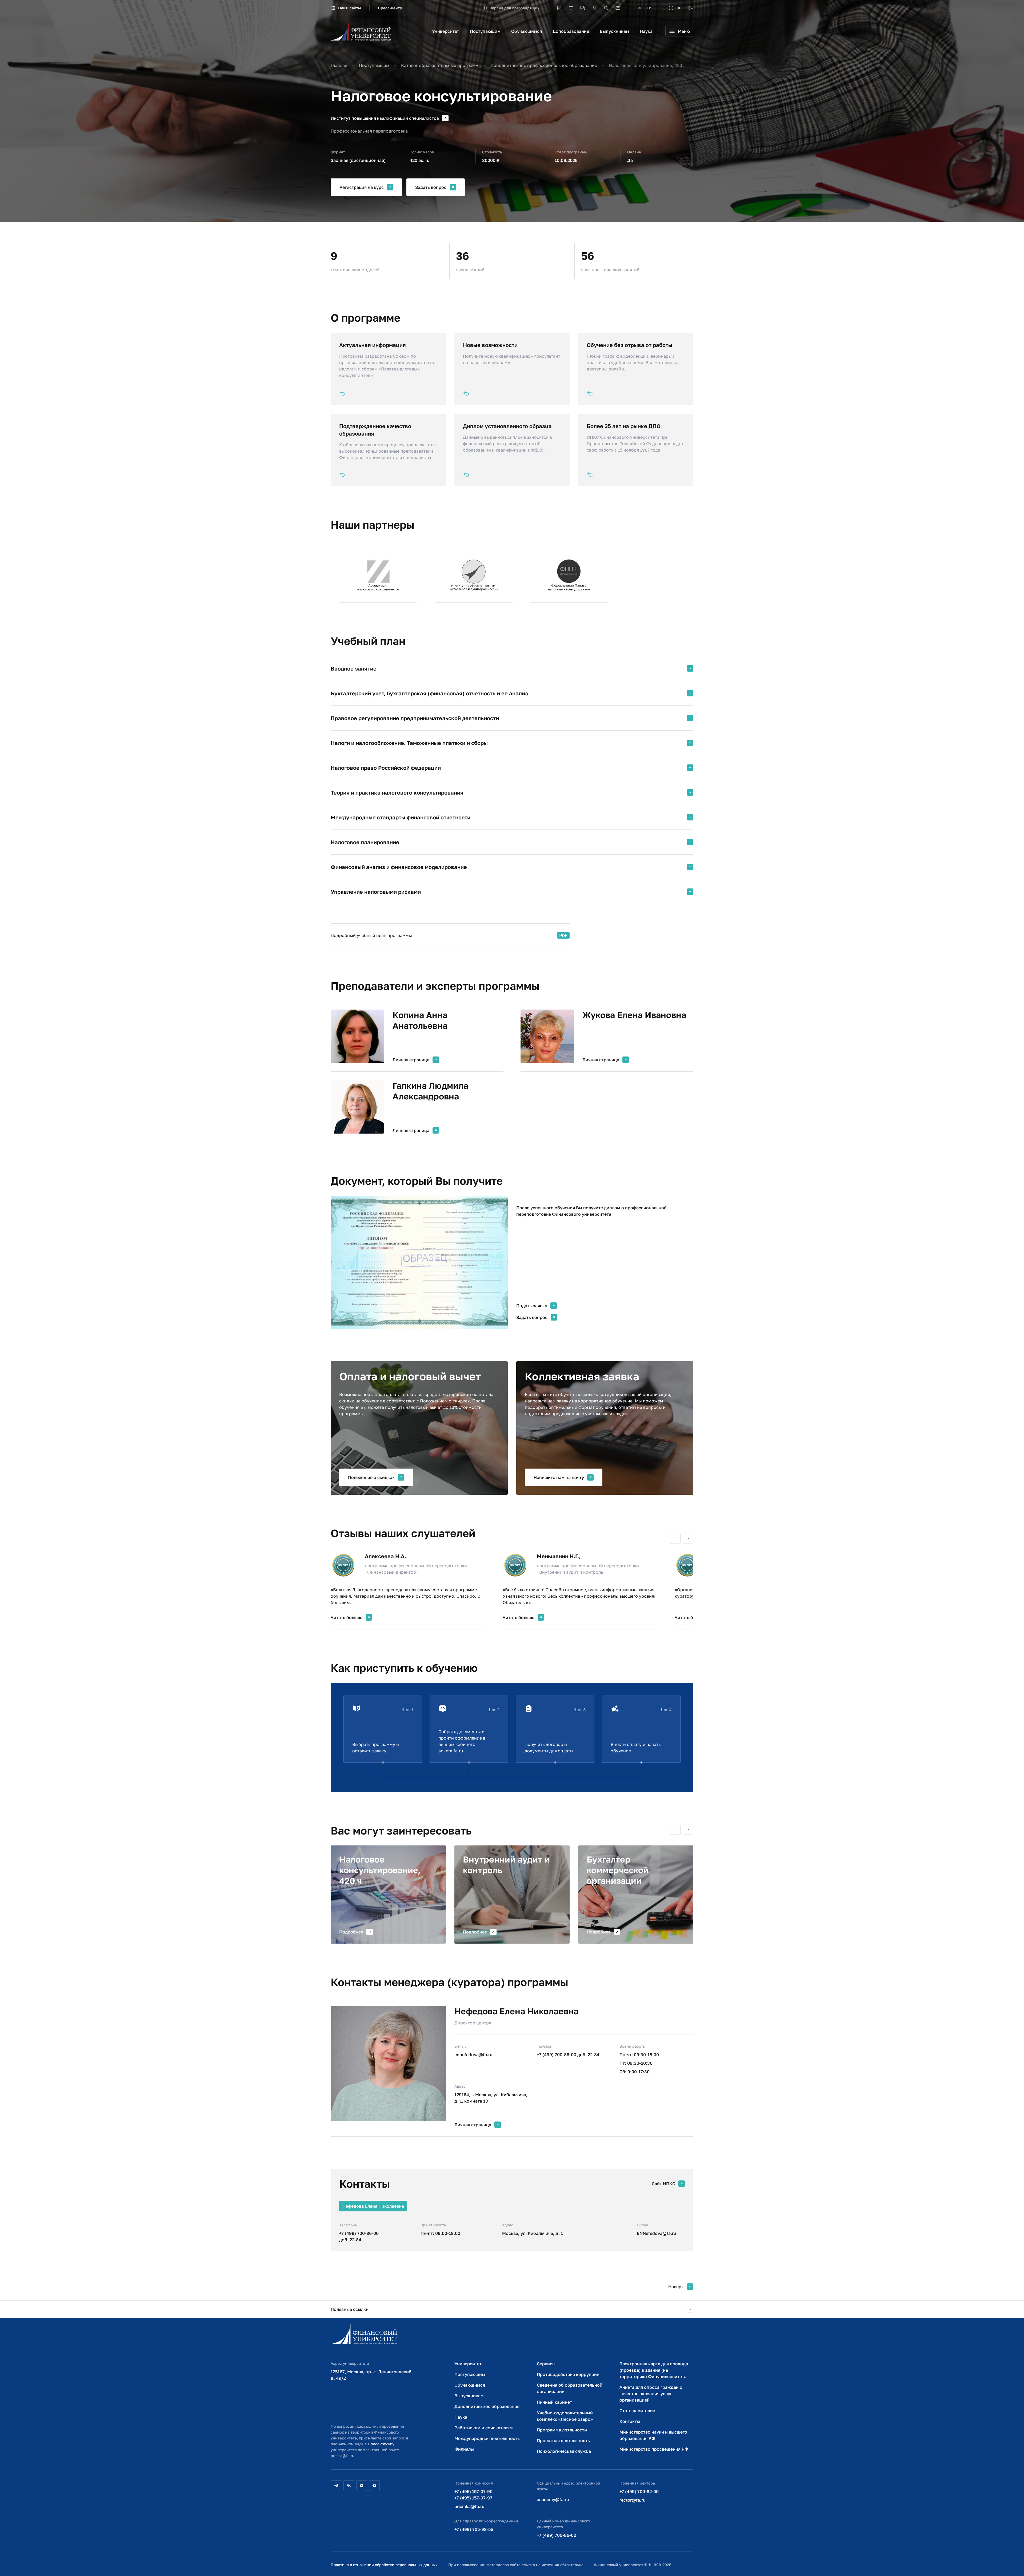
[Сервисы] (583, 8)
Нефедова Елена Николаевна (516, 2011)
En (649, 8)
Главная (339, 65)
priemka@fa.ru (469, 2506)
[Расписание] (559, 8)
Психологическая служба (564, 2451)
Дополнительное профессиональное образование (544, 65)
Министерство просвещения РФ (654, 2449)
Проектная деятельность (563, 2441)
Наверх (676, 2287)
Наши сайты (349, 8)
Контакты (630, 2421)
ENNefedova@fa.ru (657, 2233)
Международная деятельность (487, 2438)
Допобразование (571, 31)
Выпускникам (614, 31)
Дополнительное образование (487, 2406)
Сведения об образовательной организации (570, 2388)
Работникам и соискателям (484, 2428)
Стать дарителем (637, 2411)
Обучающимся (527, 31)
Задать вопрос (431, 187)
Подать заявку (532, 1306)
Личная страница (411, 1060)
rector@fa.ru (633, 2500)
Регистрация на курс (362, 187)
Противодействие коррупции (568, 2374)
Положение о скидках (371, 1477)
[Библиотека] (571, 8)
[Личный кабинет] (594, 8)
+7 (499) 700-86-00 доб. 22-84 (568, 2055)
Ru (640, 8)
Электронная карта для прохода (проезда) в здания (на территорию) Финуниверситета (654, 2370)
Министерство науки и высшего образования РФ (653, 2435)
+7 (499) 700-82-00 (639, 2491)
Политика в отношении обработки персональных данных (384, 2565)
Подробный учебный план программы (371, 935)
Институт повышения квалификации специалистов (385, 118)
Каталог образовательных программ (440, 65)
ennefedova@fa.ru (473, 2055)
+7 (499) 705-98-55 (474, 2529)
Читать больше (347, 1617)
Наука (646, 31)
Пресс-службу (381, 2444)
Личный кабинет (554, 2402)
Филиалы (464, 2449)
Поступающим (485, 31)
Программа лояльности (562, 2430)
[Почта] (618, 8)
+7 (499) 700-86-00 (557, 2535)
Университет (446, 31)
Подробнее (351, 1932)
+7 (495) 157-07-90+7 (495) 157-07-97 (473, 2495)
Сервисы (546, 2364)
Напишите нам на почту (559, 1477)
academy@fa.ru (553, 2499)
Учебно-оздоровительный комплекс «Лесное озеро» (565, 2416)
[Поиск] (606, 8)
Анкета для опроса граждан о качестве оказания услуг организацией (651, 2394)
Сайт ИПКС (663, 2184)
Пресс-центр (390, 8)
